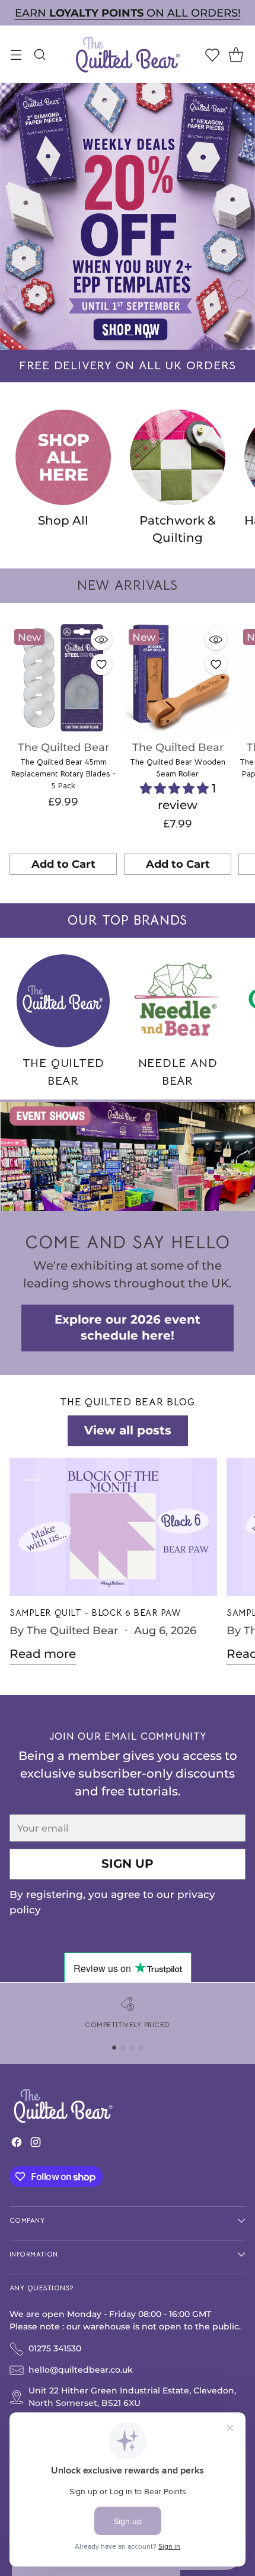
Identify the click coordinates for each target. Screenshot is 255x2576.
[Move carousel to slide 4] (141, 2048)
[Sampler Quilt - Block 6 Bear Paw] (113, 1527)
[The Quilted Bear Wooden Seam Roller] (178, 678)
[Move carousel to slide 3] (130, 335)
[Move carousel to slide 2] (118, 335)
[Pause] (148, 335)
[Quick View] (101, 640)
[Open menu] (16, 54)
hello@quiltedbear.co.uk (81, 2370)
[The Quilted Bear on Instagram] (36, 2145)
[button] (176, 788)
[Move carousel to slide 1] (107, 335)
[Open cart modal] (236, 54)
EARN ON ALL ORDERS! (128, 13)
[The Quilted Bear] (128, 54)
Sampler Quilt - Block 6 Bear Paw (95, 1613)
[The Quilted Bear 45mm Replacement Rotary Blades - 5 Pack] (63, 678)
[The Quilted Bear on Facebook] (17, 2145)
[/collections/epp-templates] (128, 216)
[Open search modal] (39, 54)
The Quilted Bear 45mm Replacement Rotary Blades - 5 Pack (63, 774)
